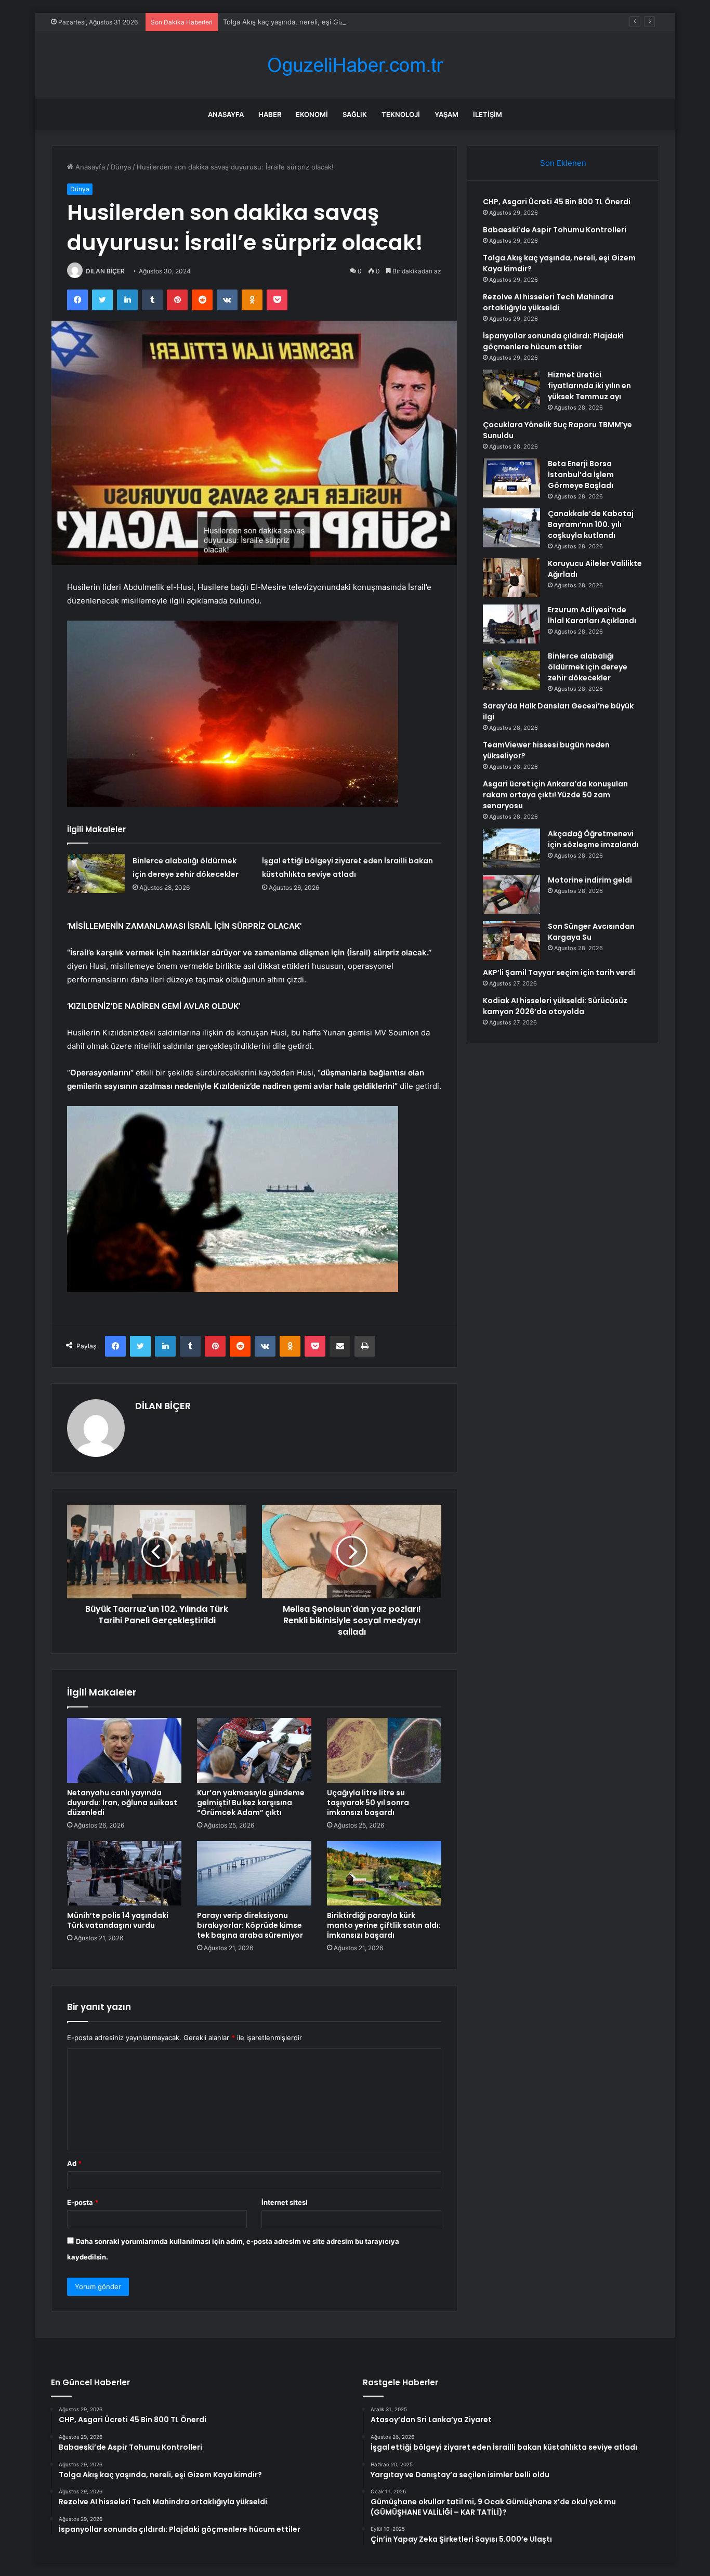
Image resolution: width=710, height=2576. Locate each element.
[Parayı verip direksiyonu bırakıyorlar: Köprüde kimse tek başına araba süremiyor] (254, 1873)
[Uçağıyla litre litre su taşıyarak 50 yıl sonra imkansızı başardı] (384, 1750)
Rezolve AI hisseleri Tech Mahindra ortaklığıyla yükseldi (548, 302)
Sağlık (355, 114)
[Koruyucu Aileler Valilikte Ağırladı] (511, 578)
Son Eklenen (563, 163)
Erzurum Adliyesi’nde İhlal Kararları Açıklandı (592, 615)
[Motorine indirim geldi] (511, 894)
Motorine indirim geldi (590, 880)
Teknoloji (401, 114)
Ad (74, 2163)
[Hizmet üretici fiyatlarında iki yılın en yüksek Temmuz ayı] (511, 389)
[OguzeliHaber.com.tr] (355, 65)
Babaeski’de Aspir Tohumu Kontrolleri (555, 230)
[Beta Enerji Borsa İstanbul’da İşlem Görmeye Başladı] (511, 478)
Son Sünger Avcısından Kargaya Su (591, 932)
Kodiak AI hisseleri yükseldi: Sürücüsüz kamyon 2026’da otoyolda (555, 1006)
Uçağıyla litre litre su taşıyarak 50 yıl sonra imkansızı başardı (368, 1803)
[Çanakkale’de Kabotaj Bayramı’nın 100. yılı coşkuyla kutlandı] (511, 528)
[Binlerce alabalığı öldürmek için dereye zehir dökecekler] (96, 873)
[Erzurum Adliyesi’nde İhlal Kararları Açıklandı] (511, 624)
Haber (270, 114)
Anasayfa (226, 114)
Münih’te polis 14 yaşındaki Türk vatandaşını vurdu (118, 1920)
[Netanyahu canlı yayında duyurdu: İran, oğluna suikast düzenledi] (124, 1750)
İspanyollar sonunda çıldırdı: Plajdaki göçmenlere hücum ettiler (553, 341)
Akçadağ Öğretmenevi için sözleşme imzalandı (593, 839)
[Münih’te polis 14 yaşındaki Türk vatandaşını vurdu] (124, 1873)
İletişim (488, 114)
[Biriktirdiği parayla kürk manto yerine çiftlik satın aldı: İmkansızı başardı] (384, 1873)
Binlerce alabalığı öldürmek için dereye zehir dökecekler (588, 667)
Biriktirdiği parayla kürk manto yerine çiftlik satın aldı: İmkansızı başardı (384, 1925)
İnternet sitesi (285, 2202)
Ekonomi (312, 114)
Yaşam (446, 114)
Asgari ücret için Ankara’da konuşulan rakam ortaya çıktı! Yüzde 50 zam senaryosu (555, 795)
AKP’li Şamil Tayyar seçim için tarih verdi (559, 972)
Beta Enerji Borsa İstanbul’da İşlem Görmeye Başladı (581, 475)
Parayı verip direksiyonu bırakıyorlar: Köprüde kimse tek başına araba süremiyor (250, 1925)
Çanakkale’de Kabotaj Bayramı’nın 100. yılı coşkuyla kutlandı (591, 524)
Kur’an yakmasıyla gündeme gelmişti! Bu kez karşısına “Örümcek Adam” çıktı (251, 1803)
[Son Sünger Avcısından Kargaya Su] (511, 941)
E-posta (83, 2202)
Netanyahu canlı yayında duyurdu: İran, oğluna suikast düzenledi (122, 1803)
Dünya (121, 167)
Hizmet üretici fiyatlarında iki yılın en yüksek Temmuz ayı (589, 386)
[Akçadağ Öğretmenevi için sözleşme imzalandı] (511, 848)
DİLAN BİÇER (105, 271)
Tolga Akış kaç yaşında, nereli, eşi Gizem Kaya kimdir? (309, 22)
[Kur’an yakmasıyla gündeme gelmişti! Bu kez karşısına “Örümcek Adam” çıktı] (254, 1750)
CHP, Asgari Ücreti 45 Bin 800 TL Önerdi (557, 202)
